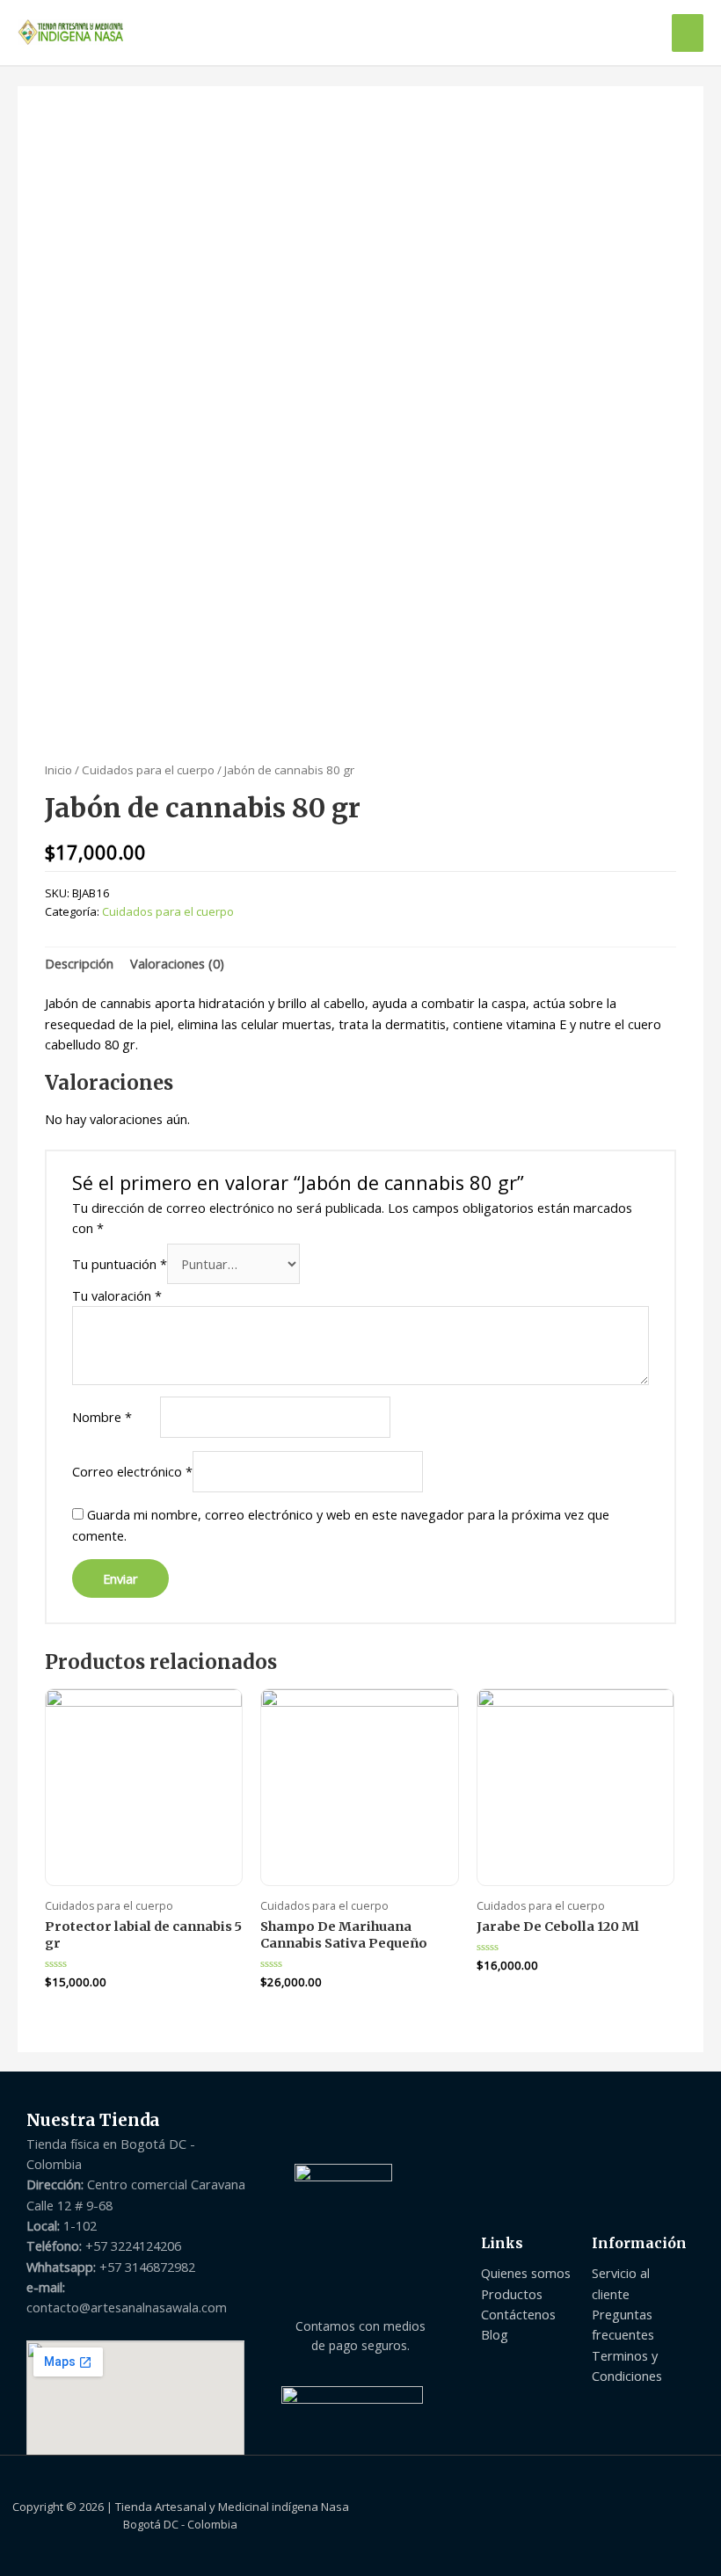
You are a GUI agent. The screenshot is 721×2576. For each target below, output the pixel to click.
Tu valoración (117, 1295)
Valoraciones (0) (177, 963)
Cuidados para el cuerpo (148, 770)
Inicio (58, 770)
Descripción (79, 963)
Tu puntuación (120, 1264)
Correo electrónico (132, 1471)
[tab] (79, 964)
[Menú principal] (688, 33)
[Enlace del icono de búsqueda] (639, 33)
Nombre (102, 1417)
